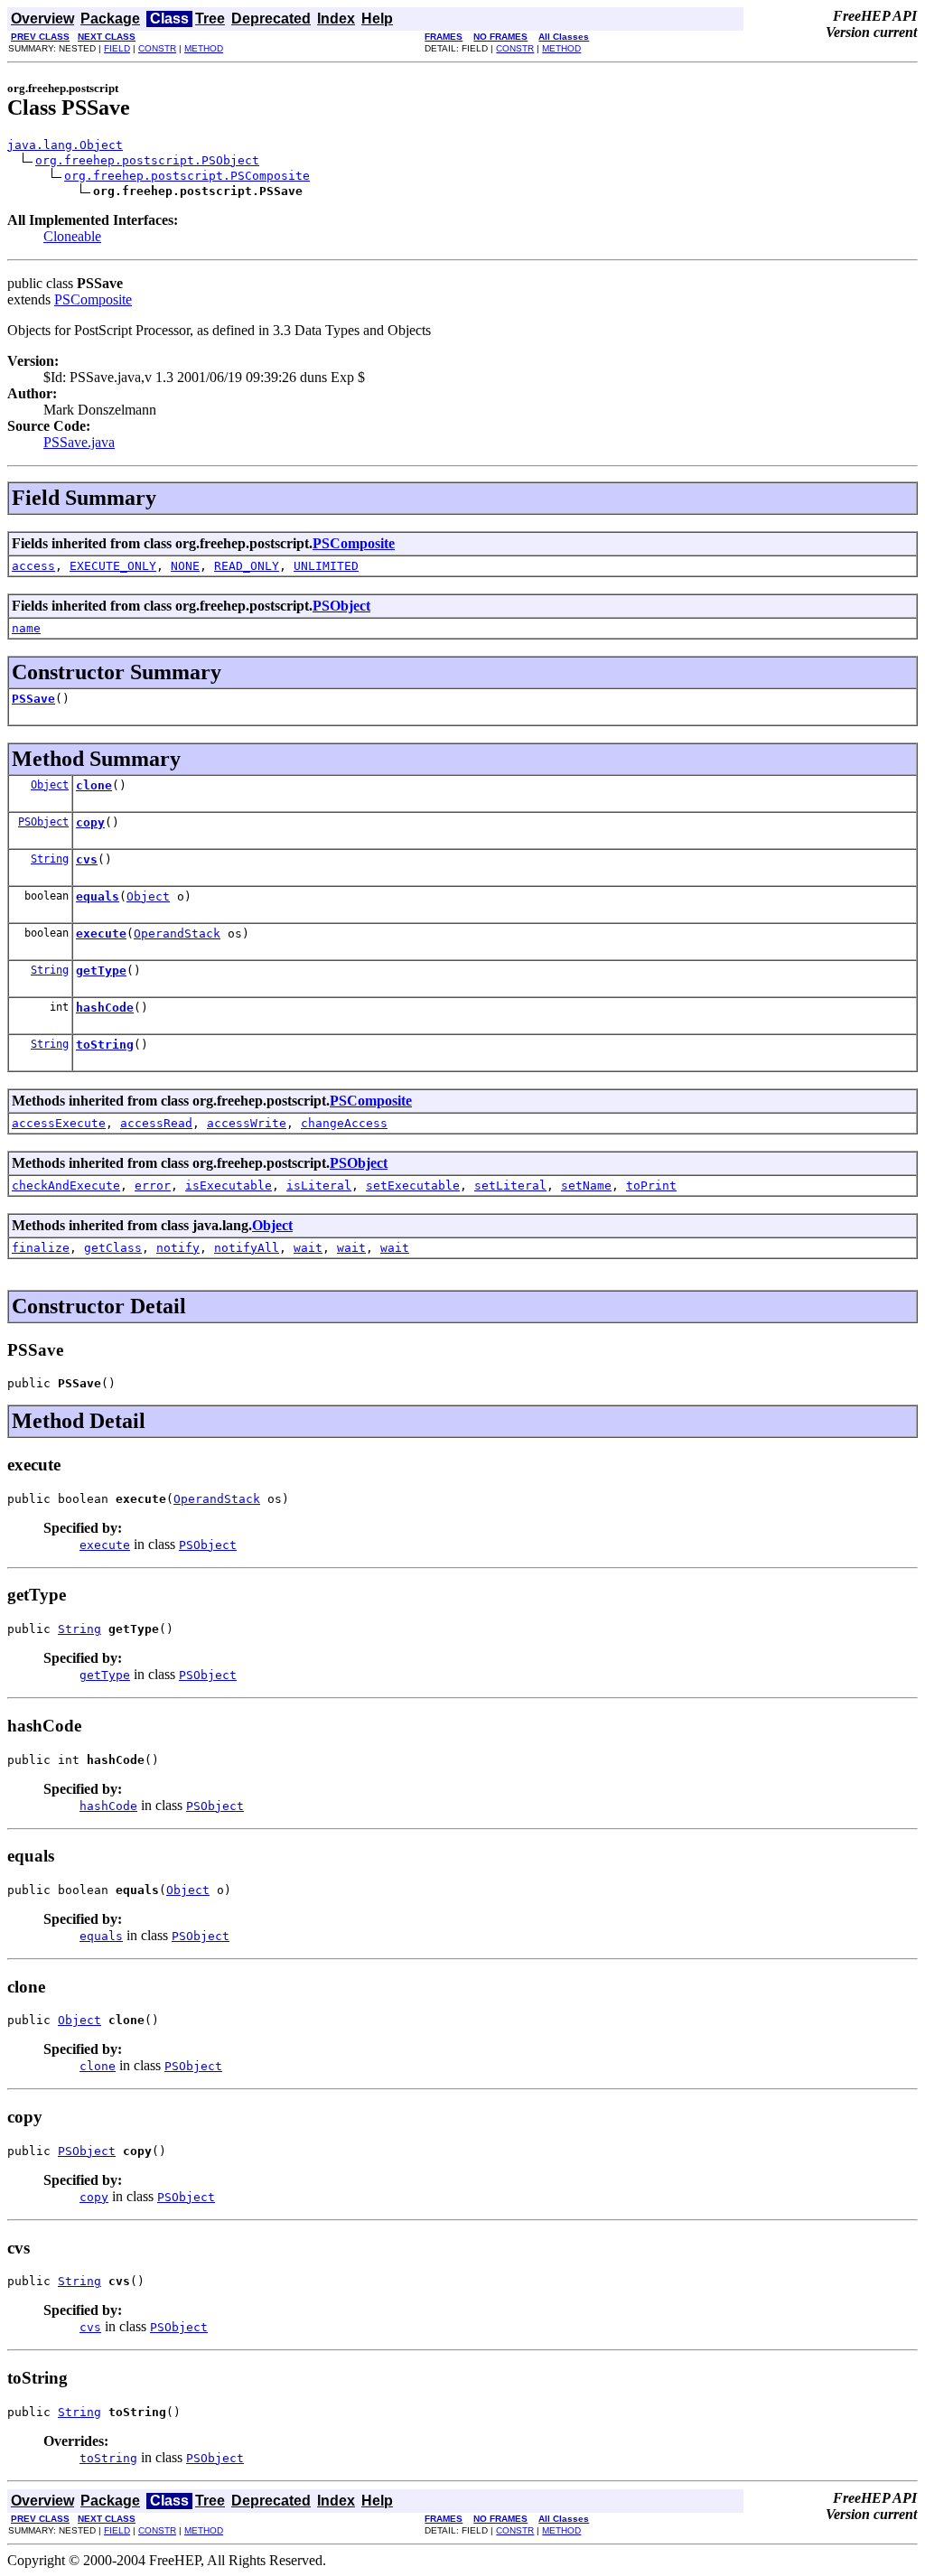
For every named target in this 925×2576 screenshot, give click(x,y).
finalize (41, 1248)
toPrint (651, 1185)
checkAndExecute (66, 1185)
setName (586, 1185)
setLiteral (510, 1185)
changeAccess (344, 1123)
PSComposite (93, 299)
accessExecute (59, 1123)
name (26, 628)
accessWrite (247, 1123)
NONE (185, 566)
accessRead (156, 1123)
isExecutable (229, 1185)
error (153, 1185)
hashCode (105, 1008)
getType (101, 971)
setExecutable (413, 1185)
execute (101, 933)
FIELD (117, 48)
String (50, 859)
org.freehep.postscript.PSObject (147, 160)
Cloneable (72, 236)
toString (105, 1045)
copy (90, 822)
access (33, 566)
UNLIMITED (326, 566)
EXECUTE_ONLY (113, 566)
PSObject (341, 606)
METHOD (204, 48)
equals (98, 896)
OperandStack (177, 933)
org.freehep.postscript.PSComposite (187, 176)
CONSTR (157, 48)
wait (308, 1248)
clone (94, 785)
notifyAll (247, 1248)
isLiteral (319, 1185)
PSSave (33, 699)
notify (178, 1248)
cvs (87, 859)
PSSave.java (79, 442)
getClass (113, 1248)
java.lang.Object (65, 145)
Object (50, 785)
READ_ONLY (247, 566)
